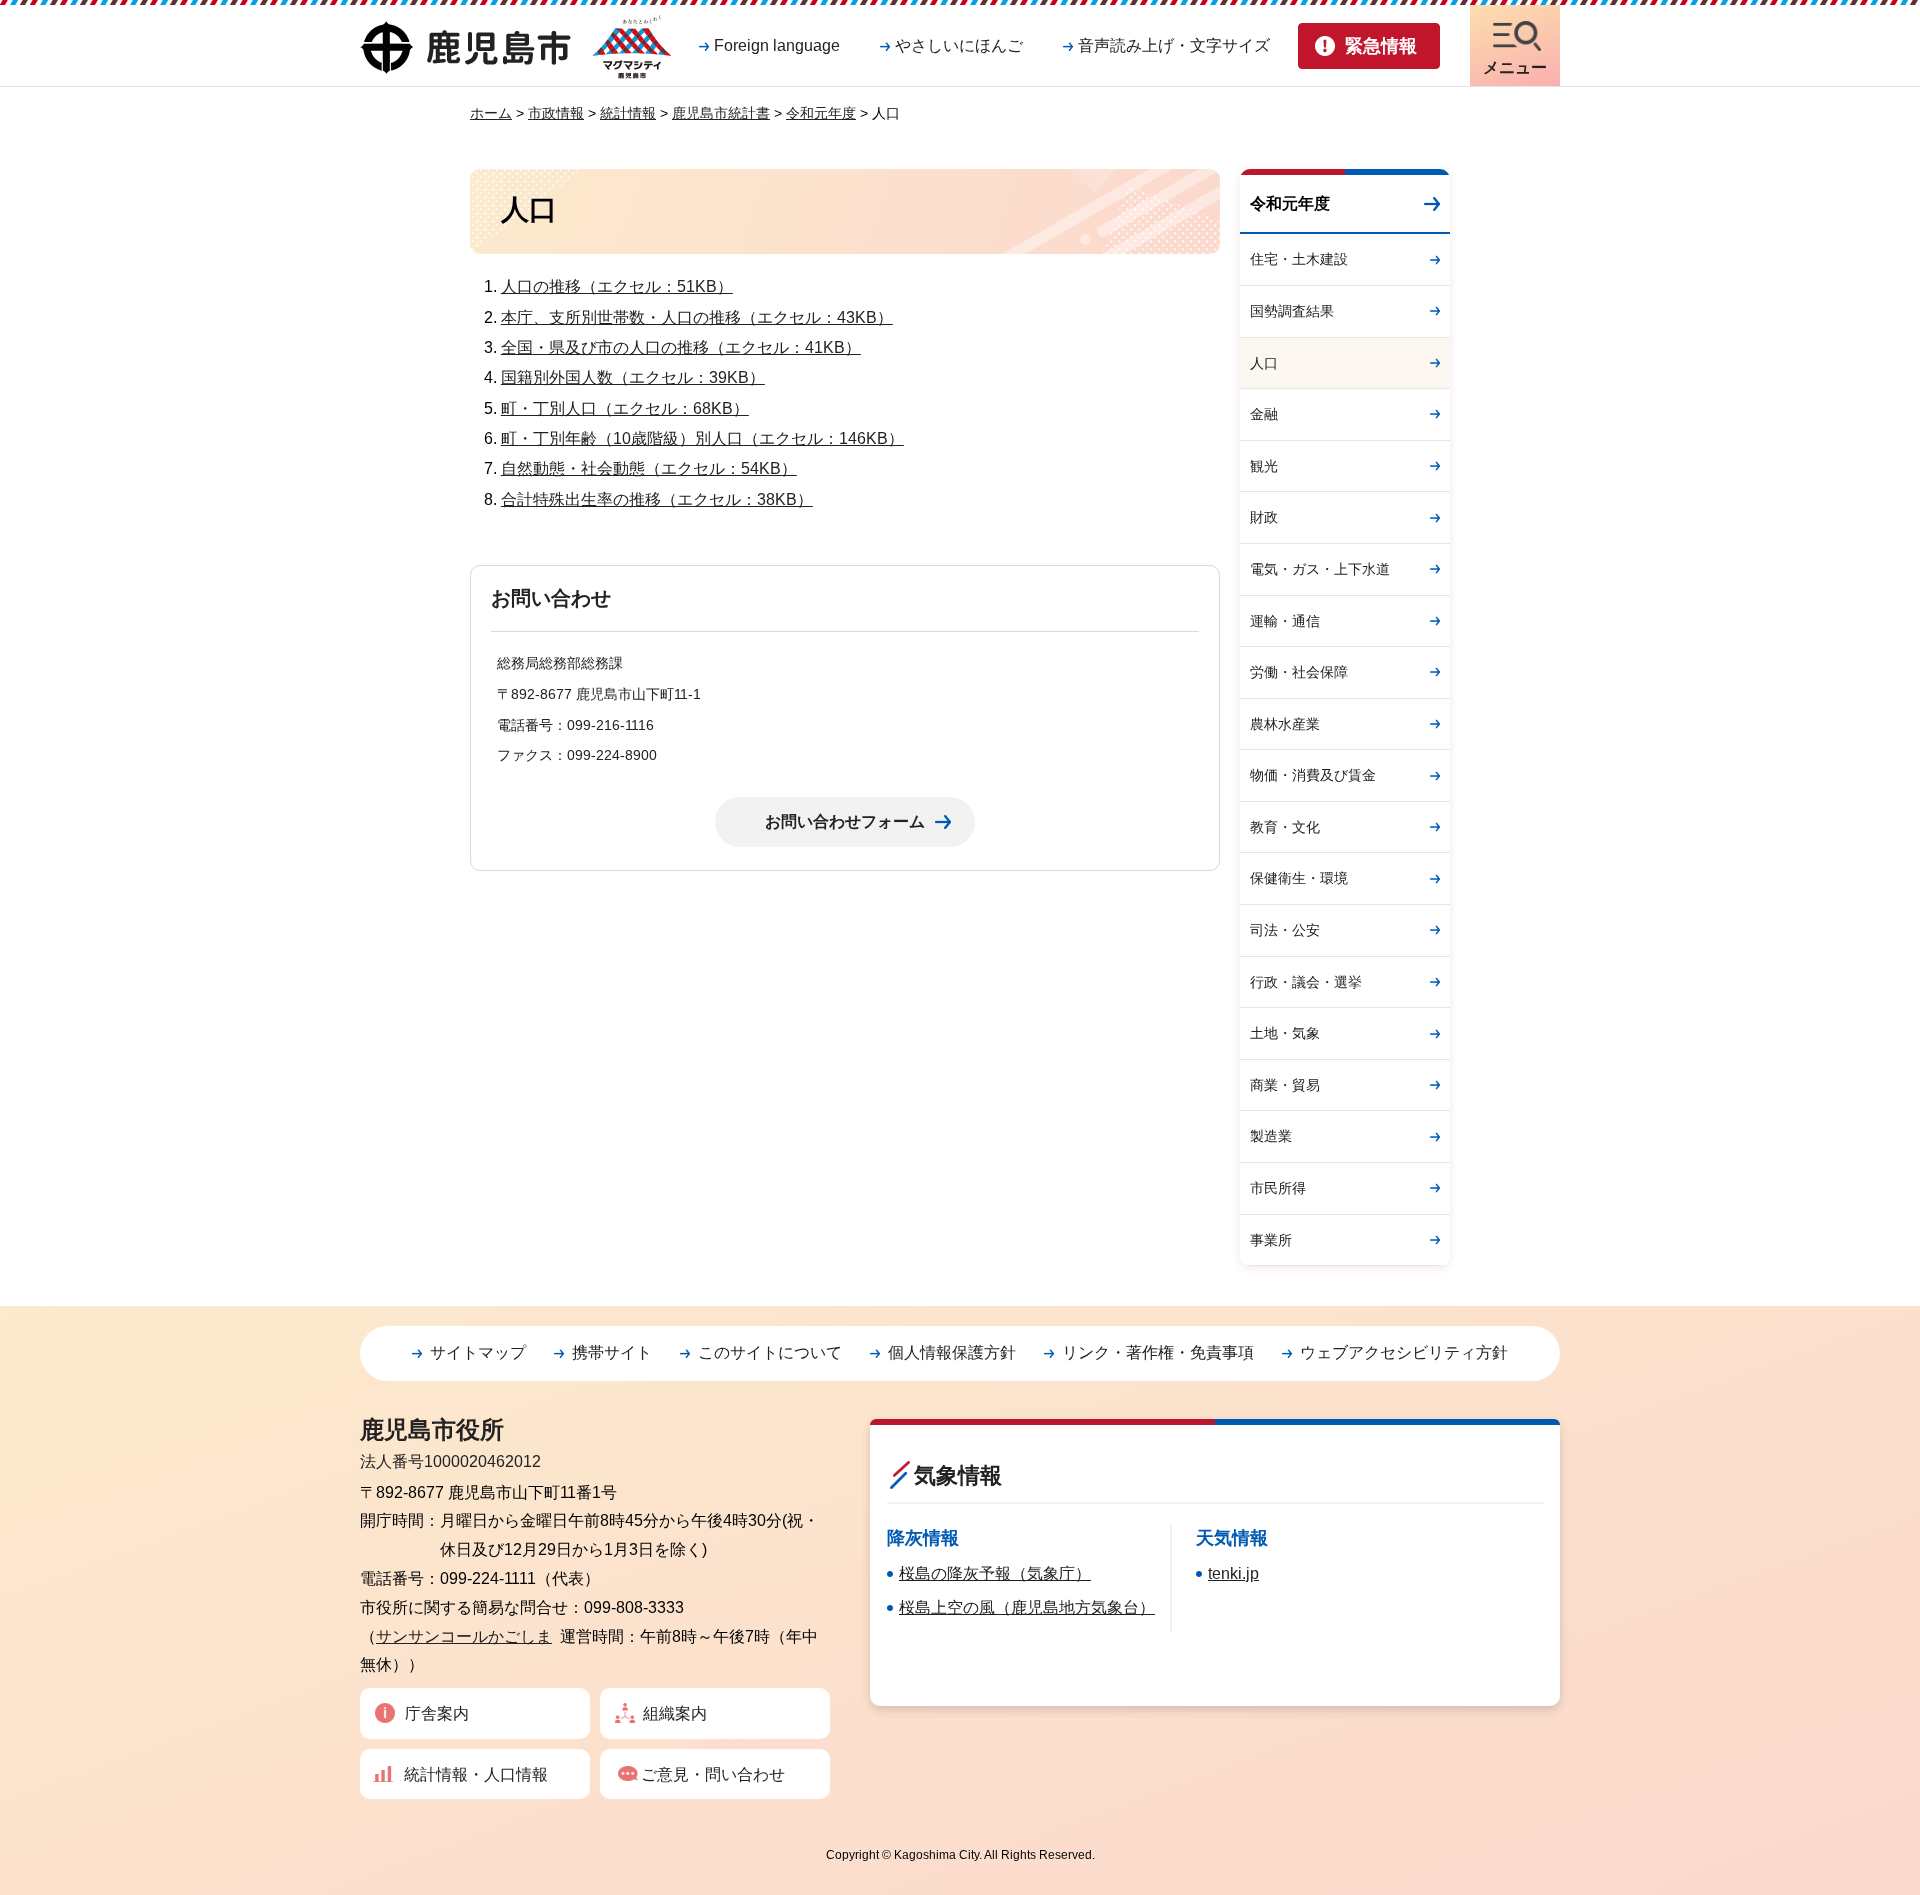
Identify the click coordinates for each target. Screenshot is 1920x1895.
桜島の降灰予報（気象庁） (995, 1573)
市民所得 (1278, 1188)
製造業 (1271, 1136)
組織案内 (675, 1713)
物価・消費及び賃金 (1313, 775)
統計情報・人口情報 (476, 1774)
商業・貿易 (1285, 1085)
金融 (1264, 414)
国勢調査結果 (1292, 311)
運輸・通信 (1285, 621)
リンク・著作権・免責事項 (1158, 1352)
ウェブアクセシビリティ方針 (1404, 1352)
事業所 (1271, 1240)
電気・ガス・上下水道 (1320, 569)
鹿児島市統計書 (721, 113)
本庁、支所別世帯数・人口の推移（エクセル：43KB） (697, 317)
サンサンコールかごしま (464, 1636)
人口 (1264, 363)
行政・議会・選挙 (1306, 982)
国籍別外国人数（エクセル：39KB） (633, 377)
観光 (1264, 466)
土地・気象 (1285, 1033)
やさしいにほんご (959, 45)
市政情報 (556, 113)
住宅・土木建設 (1299, 259)
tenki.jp (1233, 1573)
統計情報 (628, 113)
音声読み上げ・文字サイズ (1174, 45)
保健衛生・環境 (1299, 878)
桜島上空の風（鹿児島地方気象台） (1027, 1607)
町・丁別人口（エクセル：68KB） (625, 408)
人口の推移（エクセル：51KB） (617, 286)
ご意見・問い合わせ (713, 1774)
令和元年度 (821, 113)
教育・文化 (1285, 827)
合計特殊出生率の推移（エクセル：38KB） (657, 499)
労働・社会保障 (1299, 672)
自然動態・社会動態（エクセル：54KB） (649, 468)
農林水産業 (1285, 724)
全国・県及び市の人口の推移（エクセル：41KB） (681, 347)
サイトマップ (478, 1352)
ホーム (491, 113)
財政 (1264, 517)
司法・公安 (1285, 930)
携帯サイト (612, 1352)
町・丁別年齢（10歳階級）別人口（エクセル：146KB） (702, 438)
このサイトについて (770, 1352)
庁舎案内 (437, 1713)
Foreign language (777, 45)
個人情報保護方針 (952, 1352)
